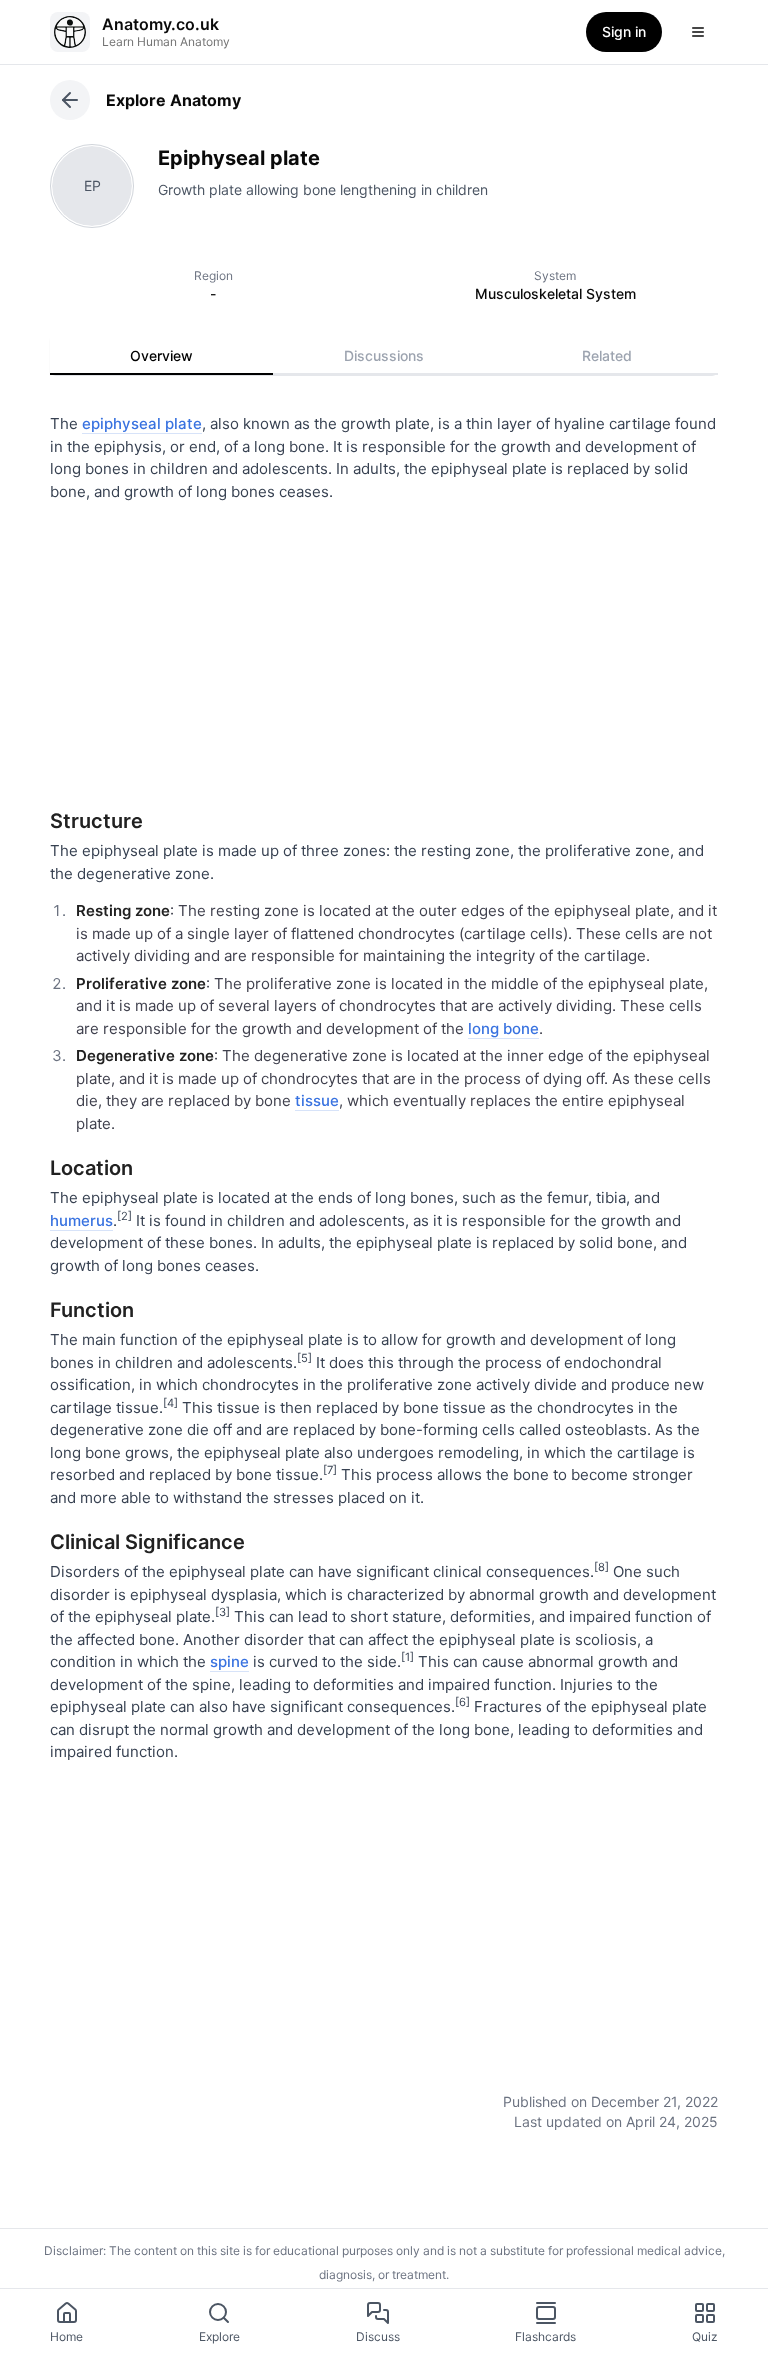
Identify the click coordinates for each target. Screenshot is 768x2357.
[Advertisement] (384, 648)
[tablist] (384, 356)
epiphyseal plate (142, 423)
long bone (503, 1028)
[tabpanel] (384, 1258)
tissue (317, 1100)
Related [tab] (607, 355)
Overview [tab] (161, 355)
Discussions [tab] (384, 355)
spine (229, 1661)
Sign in (624, 31)
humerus (81, 1220)
